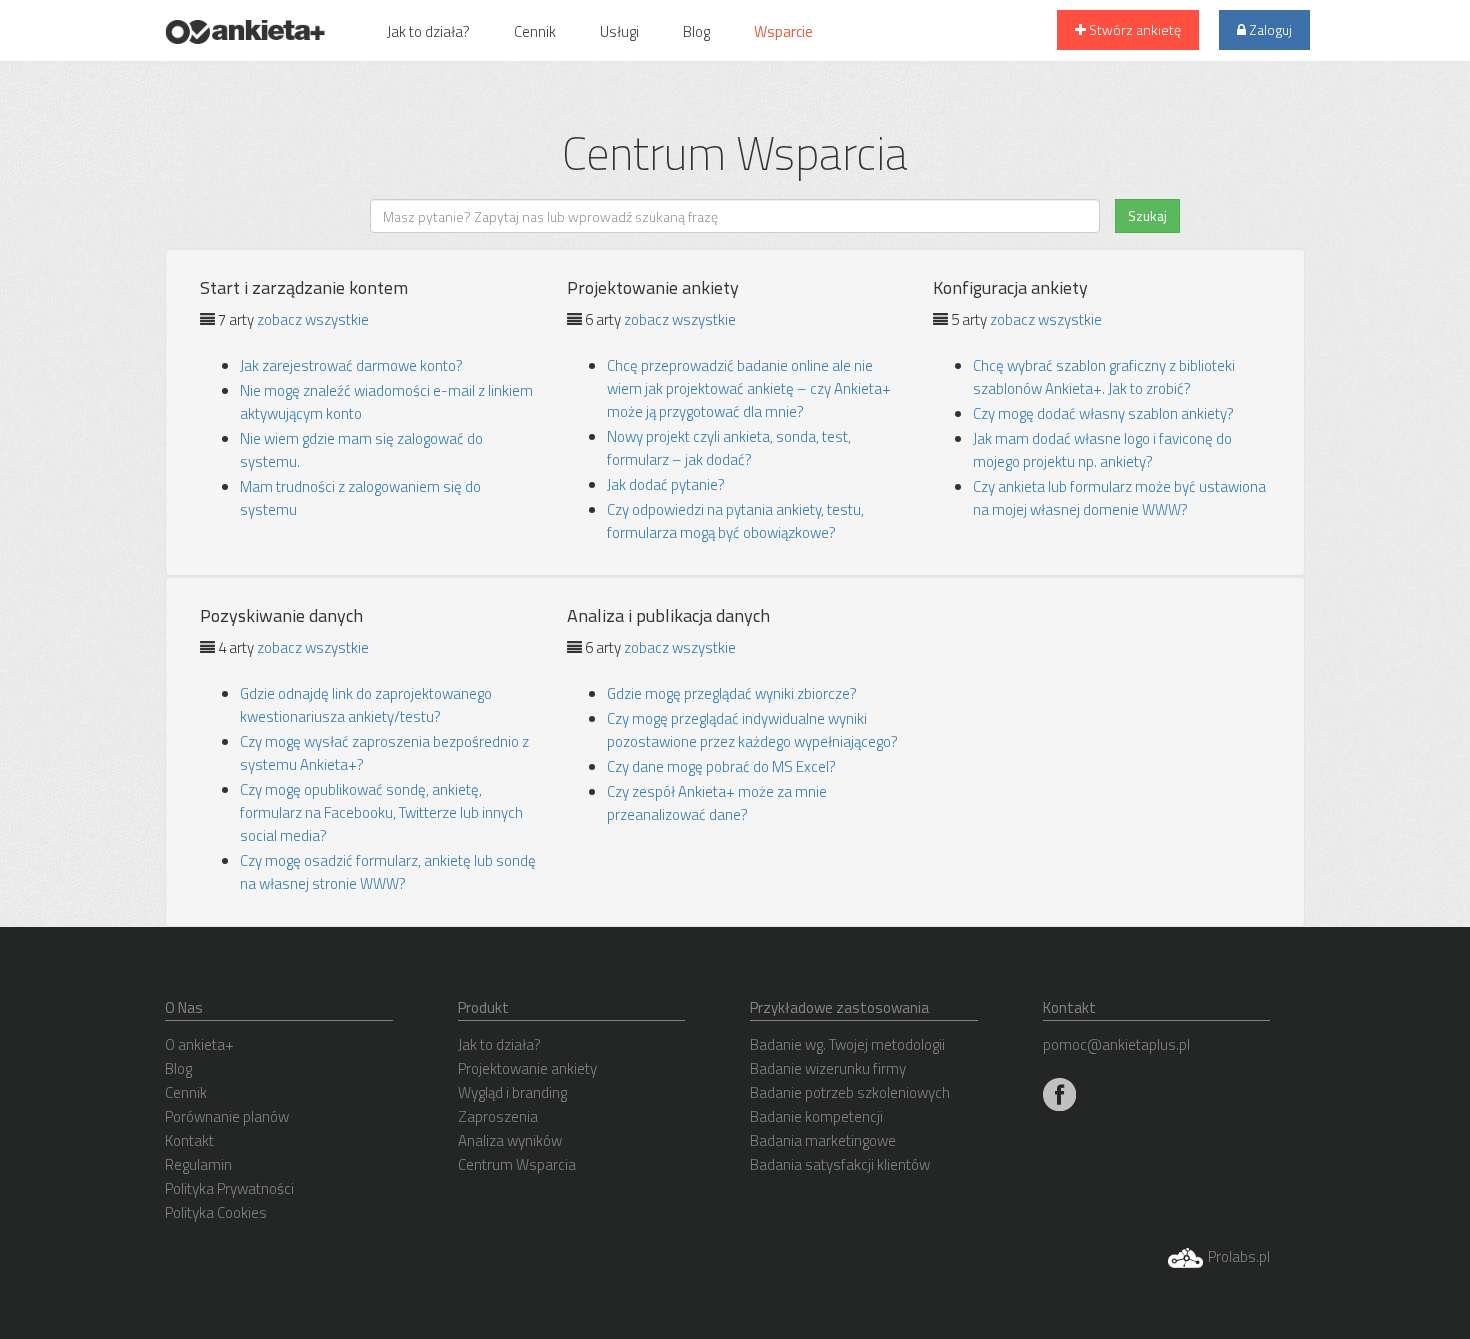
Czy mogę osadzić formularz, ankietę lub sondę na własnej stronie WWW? (388, 872)
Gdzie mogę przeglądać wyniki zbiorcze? (732, 693)
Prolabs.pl (1237, 1256)
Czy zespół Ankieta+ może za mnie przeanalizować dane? (717, 803)
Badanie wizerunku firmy (828, 1068)
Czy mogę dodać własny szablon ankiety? (1103, 413)
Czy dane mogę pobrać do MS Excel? (721, 766)
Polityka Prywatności (229, 1188)
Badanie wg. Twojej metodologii (847, 1044)
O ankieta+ (199, 1044)
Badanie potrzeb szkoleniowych (850, 1092)
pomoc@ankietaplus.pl (1116, 1044)
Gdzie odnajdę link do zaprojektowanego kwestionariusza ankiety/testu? (366, 705)
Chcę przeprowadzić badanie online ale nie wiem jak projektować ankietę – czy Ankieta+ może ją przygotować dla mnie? (749, 388)
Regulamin (198, 1164)
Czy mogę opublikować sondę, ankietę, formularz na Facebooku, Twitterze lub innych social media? (381, 812)
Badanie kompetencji (816, 1116)
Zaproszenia (498, 1116)
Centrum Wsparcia (517, 1164)
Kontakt (189, 1140)
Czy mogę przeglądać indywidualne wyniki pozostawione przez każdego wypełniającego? (752, 730)
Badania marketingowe (823, 1140)
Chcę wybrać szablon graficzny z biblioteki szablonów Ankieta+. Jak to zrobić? (1104, 377)
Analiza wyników (510, 1140)
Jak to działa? (428, 31)
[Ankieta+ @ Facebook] (1059, 1093)
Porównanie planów (227, 1116)
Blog (696, 31)
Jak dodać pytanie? (666, 484)
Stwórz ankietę (1133, 29)
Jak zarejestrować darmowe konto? (351, 365)
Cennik (535, 31)
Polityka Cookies (216, 1212)
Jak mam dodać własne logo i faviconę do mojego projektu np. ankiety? (1102, 450)
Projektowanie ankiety (527, 1068)
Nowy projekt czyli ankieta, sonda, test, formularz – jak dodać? (729, 448)
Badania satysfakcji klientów (840, 1164)
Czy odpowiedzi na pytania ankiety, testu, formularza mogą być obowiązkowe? (735, 521)
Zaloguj (1269, 29)
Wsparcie (783, 31)
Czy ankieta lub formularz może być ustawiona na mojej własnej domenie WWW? (1119, 498)
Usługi (619, 31)
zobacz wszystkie (313, 319)
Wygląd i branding (512, 1092)
